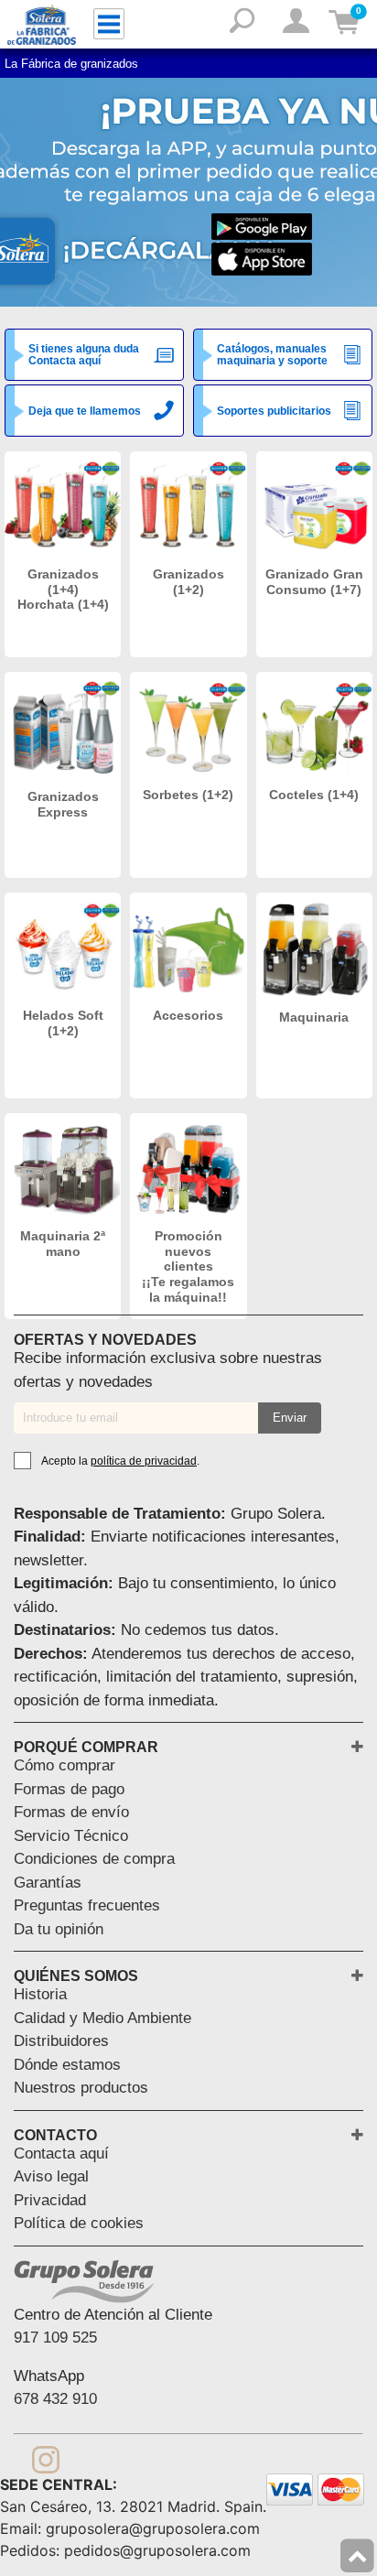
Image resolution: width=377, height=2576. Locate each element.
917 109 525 (55, 2338)
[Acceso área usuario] (296, 22)
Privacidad (50, 2200)
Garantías (48, 1883)
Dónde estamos (67, 2065)
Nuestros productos (81, 2088)
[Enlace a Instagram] (46, 2456)
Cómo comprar (65, 1765)
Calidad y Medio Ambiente (102, 2018)
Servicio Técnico (71, 1836)
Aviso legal (51, 2176)
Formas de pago (69, 1789)
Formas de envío (71, 1812)
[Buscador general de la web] (242, 27)
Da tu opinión (59, 1929)
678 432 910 (55, 2399)
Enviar (290, 1418)
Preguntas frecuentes (87, 1905)
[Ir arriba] (357, 2556)
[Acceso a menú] (109, 24)
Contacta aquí (61, 2154)
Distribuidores (61, 2041)
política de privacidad (144, 1461)
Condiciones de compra (94, 1859)
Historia (40, 1994)
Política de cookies (79, 2223)
